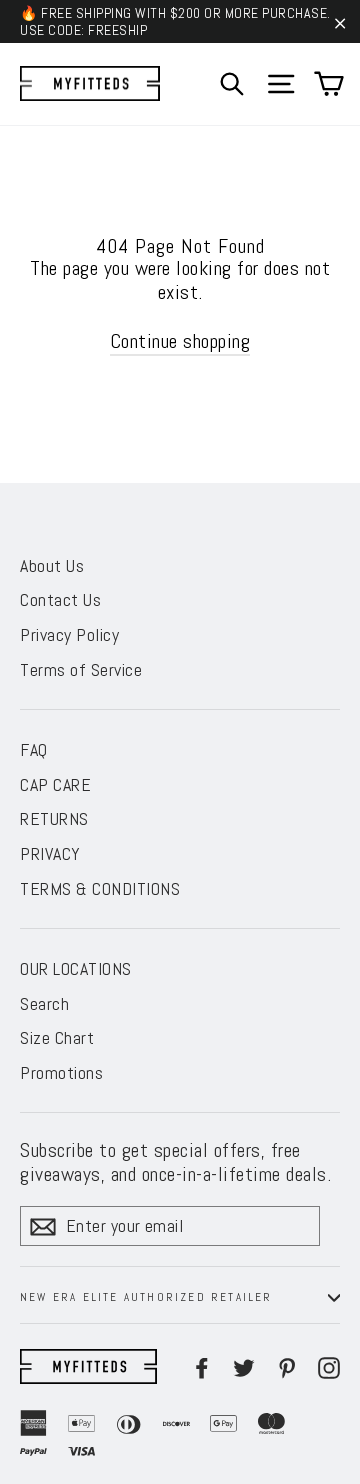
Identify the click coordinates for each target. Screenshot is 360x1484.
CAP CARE (55, 784)
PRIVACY (50, 853)
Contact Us (60, 599)
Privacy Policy (69, 634)
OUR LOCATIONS (76, 968)
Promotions (61, 1072)
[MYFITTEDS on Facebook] (202, 1366)
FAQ (34, 749)
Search (44, 1003)
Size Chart (57, 1037)
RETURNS (54, 818)
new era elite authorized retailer (146, 1297)
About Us (52, 565)
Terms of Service (81, 669)
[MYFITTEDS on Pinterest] (287, 1366)
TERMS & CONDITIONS (100, 888)
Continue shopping (180, 341)
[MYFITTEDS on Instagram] (329, 1366)
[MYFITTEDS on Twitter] (244, 1366)
